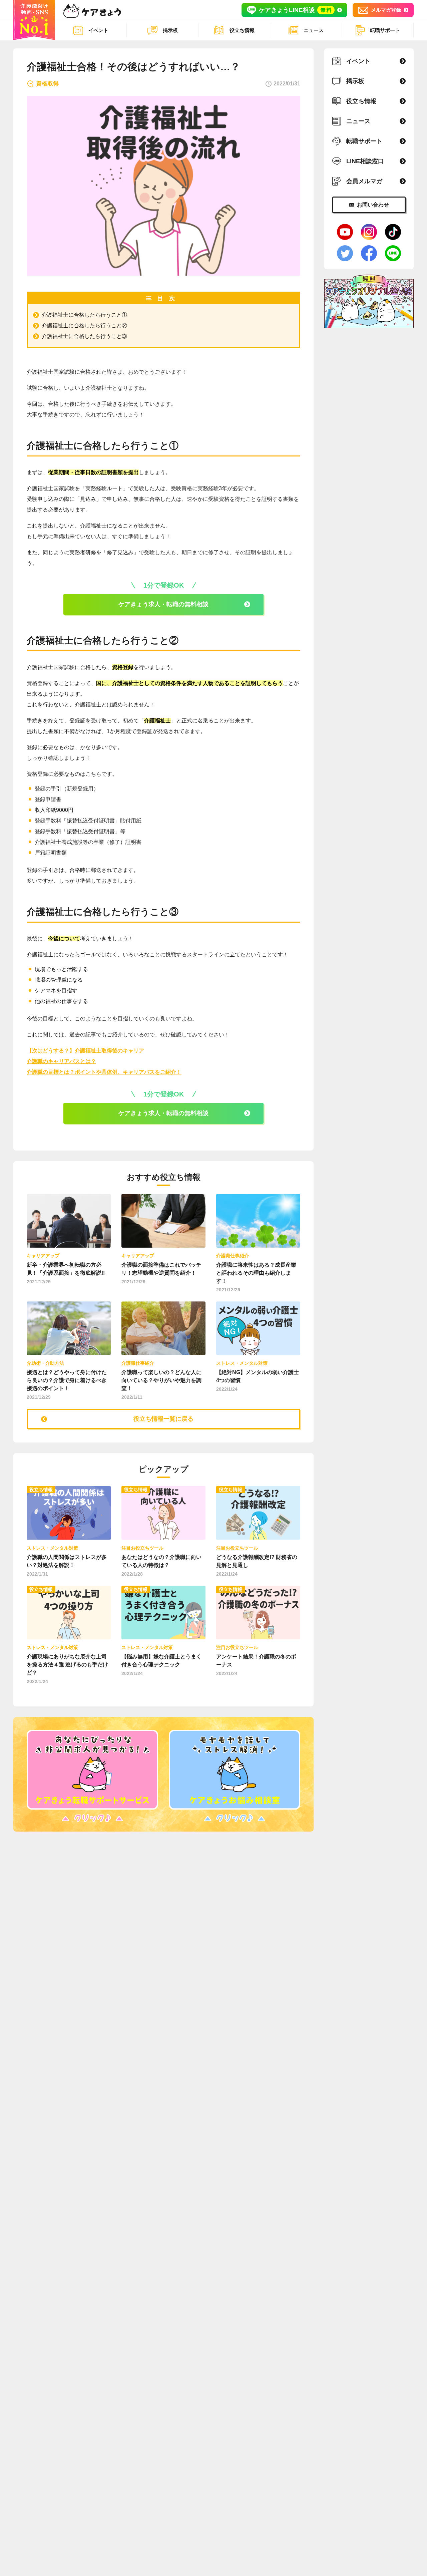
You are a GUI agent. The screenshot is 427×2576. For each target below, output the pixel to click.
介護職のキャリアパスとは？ (61, 1061)
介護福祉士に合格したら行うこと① (84, 315)
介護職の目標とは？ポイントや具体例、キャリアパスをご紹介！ (104, 1072)
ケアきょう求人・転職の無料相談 (163, 604)
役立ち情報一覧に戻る (163, 1419)
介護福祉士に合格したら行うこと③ (84, 336)
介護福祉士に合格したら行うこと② (84, 326)
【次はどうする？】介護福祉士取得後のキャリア (85, 1051)
